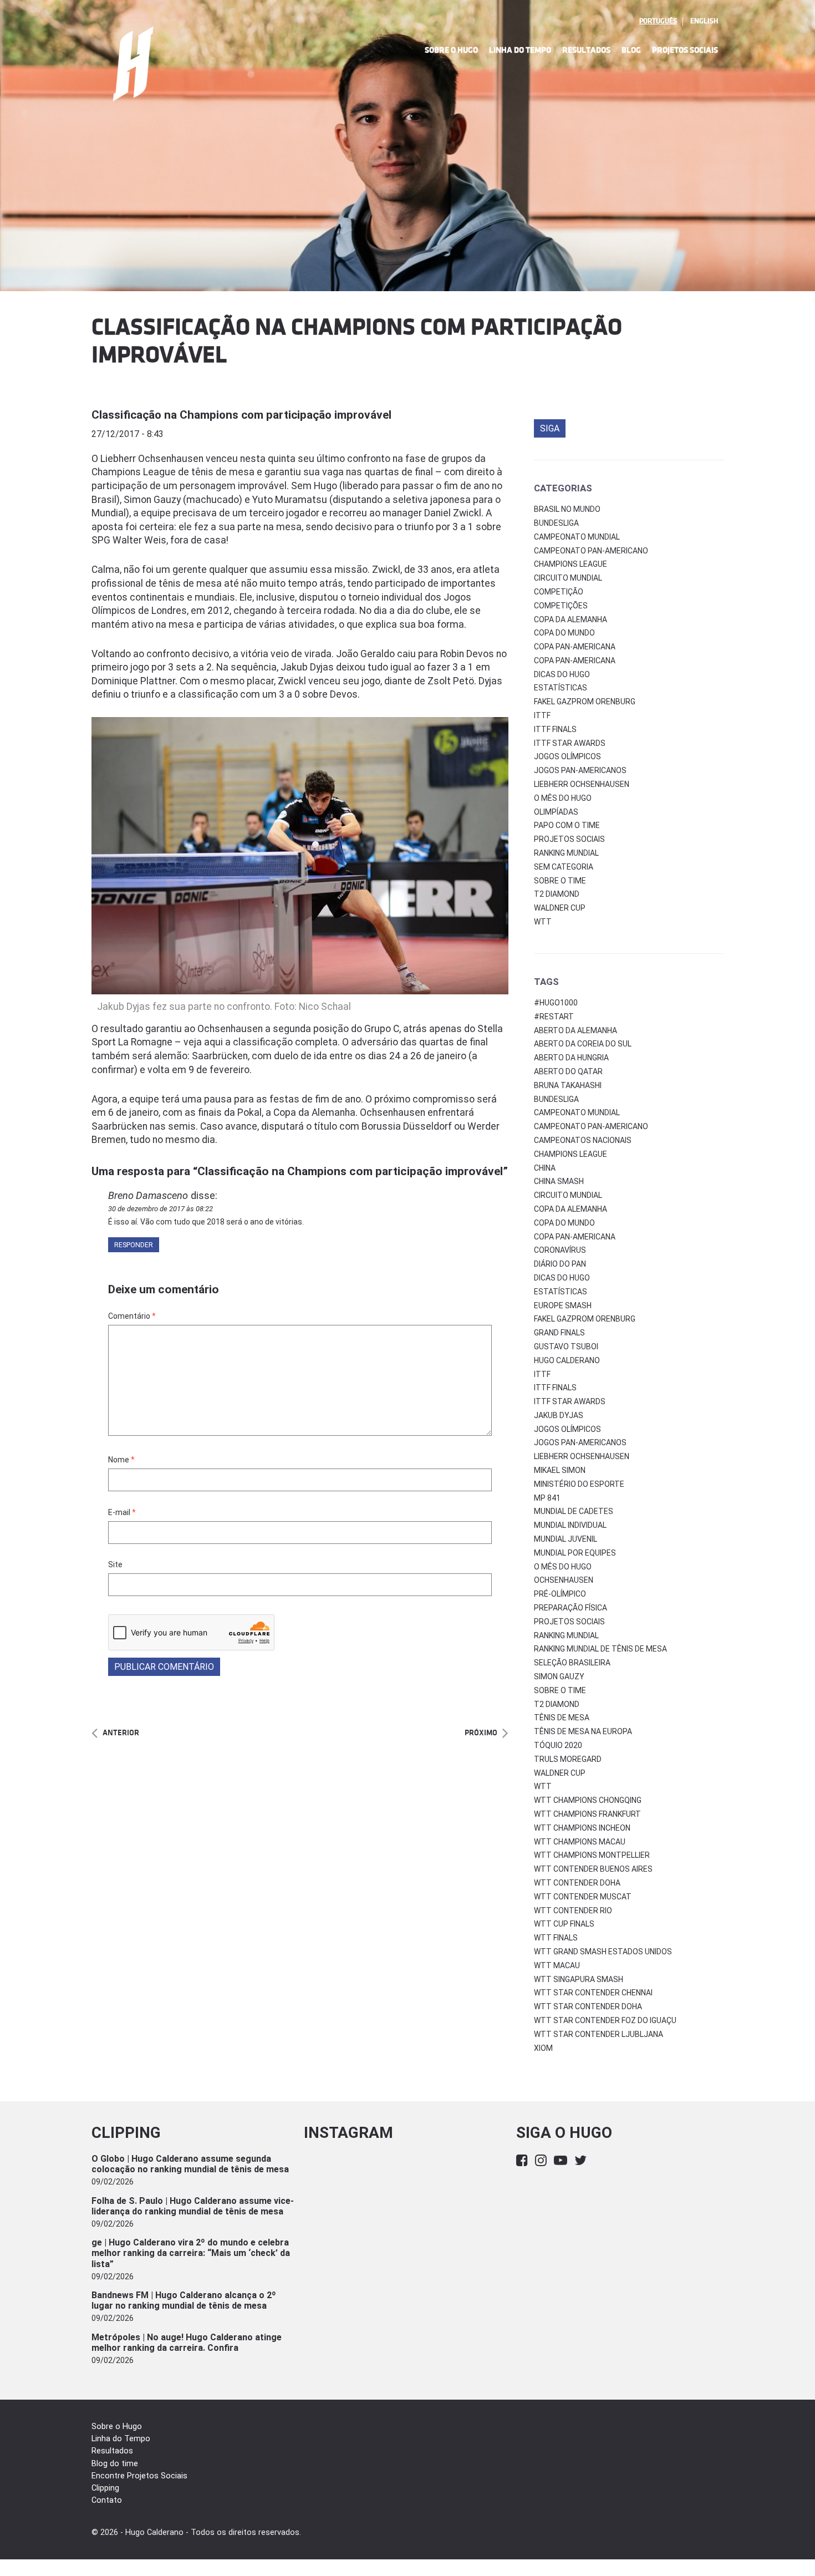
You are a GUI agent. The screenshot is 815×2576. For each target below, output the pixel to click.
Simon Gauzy (559, 1676)
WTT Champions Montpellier (592, 1855)
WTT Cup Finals (564, 1924)
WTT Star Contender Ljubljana (598, 2034)
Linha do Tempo (520, 50)
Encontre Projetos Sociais (139, 2476)
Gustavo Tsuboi (566, 1347)
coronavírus (560, 1250)
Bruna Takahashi (568, 1085)
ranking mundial (566, 1635)
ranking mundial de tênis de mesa (600, 1649)
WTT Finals (556, 1938)
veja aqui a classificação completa (261, 1042)
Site (115, 1564)
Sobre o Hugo (451, 50)
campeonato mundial (577, 1112)
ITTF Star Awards (570, 743)
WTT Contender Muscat (583, 1897)
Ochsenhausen (564, 1580)
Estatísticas (561, 688)
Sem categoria (564, 867)
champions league (570, 1154)
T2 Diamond (557, 894)
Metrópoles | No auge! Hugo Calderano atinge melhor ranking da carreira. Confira (187, 2343)
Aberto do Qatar (568, 1071)
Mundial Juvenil (566, 1539)
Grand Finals (559, 1333)
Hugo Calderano (567, 1360)
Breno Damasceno (148, 1195)
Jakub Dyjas (559, 1415)
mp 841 (547, 1498)
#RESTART (554, 1017)
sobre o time (560, 1690)
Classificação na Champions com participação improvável (241, 415)
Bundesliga (556, 523)
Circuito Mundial (568, 578)
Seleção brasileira (572, 1663)
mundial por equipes (575, 1553)
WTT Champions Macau (580, 1842)
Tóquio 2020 (558, 1745)
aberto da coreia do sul (583, 1044)
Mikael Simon (560, 1470)
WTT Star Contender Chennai (593, 1993)
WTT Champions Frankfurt (587, 1814)
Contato (107, 2500)
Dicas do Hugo (562, 674)
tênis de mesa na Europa (583, 1731)
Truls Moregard (568, 1759)
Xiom (543, 2048)
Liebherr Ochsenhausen (582, 784)
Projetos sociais (569, 839)
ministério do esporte (579, 1484)
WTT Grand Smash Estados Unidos (603, 1952)
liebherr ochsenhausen (582, 1456)
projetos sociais (569, 1622)
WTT (543, 922)
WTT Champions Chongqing (588, 1800)
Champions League (570, 564)
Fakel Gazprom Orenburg (585, 702)
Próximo (481, 1733)
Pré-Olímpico (560, 1594)
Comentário (132, 1316)
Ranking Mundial (566, 853)
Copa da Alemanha (570, 619)
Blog (631, 50)
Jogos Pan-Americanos (580, 770)
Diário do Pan (560, 1264)
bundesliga (556, 1099)
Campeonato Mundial (577, 537)
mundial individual (570, 1525)
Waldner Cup (560, 908)
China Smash (559, 1181)
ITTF (542, 715)
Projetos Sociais (685, 50)
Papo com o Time (567, 825)
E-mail (122, 1512)
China (545, 1168)
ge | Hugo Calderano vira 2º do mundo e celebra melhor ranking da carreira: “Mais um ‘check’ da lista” (191, 2253)
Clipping (105, 2488)
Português (658, 21)
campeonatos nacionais (583, 1140)
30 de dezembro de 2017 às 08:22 (161, 1209)
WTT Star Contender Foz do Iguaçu (605, 2020)
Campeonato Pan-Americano (591, 551)
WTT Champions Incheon (582, 1828)
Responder (134, 1245)
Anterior (121, 1733)
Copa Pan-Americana (575, 647)
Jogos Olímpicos (567, 756)
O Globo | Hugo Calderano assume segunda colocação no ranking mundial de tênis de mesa (190, 2164)
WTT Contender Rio (573, 1911)
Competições (561, 606)
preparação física (570, 1608)
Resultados (586, 50)
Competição (559, 592)
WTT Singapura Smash (579, 1979)
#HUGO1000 (556, 1003)
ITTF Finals (555, 729)
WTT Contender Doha (577, 1883)
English (704, 21)
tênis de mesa (562, 1718)
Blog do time (115, 2464)
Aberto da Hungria (571, 1058)
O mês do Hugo (563, 798)
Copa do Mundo (564, 633)
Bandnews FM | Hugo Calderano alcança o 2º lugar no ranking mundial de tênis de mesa (184, 2300)
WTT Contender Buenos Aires (593, 1869)
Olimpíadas (556, 812)
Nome (121, 1460)
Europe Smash (563, 1305)
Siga (550, 428)
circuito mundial (568, 1195)
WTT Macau (557, 1965)
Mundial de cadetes (574, 1511)
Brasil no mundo (567, 509)
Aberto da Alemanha (575, 1030)
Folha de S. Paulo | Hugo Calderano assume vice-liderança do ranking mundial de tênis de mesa (193, 2206)
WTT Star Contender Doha (588, 2006)
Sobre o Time (560, 881)
